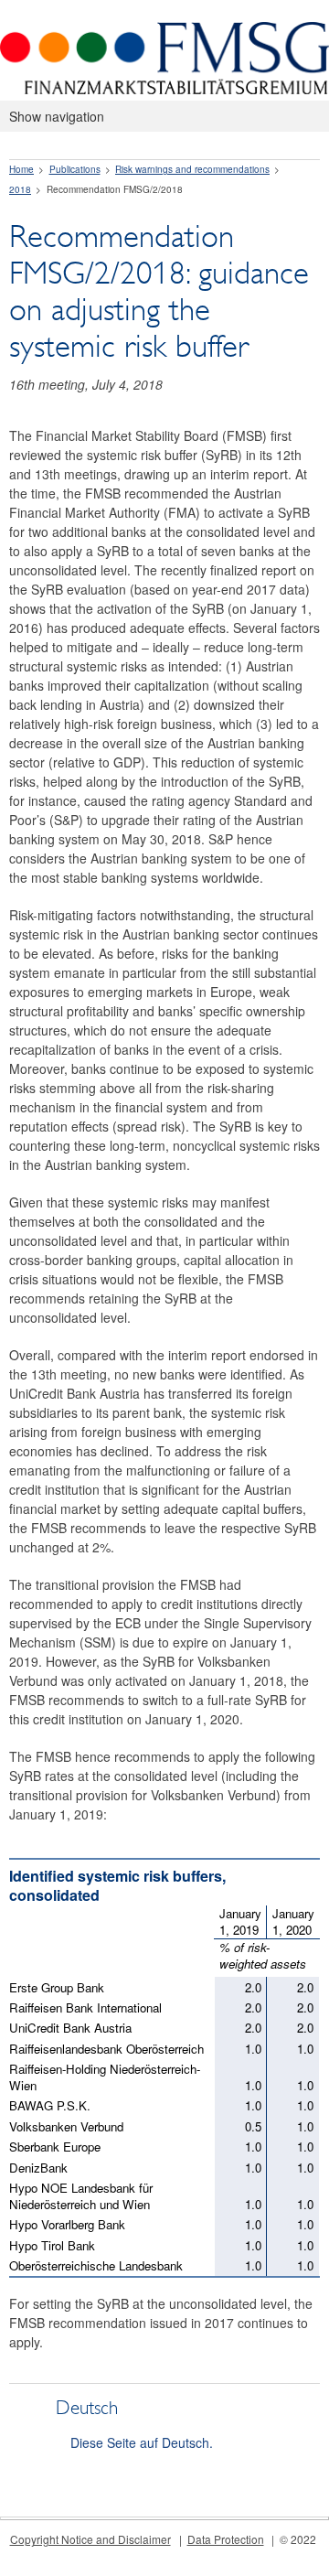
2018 (20, 189)
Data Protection (226, 2539)
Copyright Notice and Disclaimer (90, 2539)
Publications (75, 169)
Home (21, 169)
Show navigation (57, 116)
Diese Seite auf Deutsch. (142, 2442)
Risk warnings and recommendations (192, 169)
